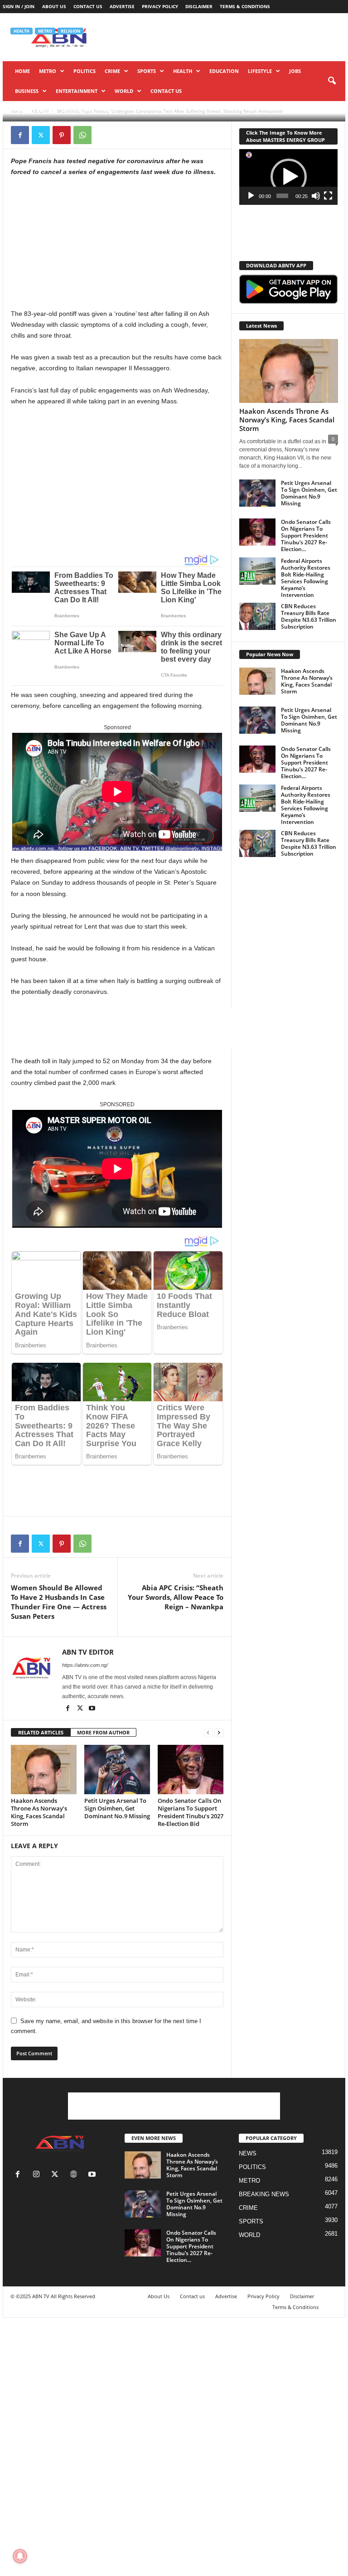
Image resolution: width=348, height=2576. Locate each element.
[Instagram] (38, 2175)
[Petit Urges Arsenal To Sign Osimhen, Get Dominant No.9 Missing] (117, 1769)
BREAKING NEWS (264, 2194)
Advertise (122, 6)
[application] (288, 177)
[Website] (75, 2175)
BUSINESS (27, 91)
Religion (70, 31)
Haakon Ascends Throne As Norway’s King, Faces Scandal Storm (39, 1812)
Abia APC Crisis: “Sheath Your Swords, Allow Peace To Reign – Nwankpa (176, 1597)
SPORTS (147, 71)
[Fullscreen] (328, 196)
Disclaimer (199, 6)
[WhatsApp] (82, 135)
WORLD (124, 91)
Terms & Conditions (245, 6)
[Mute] (316, 196)
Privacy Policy (160, 6)
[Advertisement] (79, 245)
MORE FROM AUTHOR (103, 1732)
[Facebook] (20, 135)
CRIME (112, 71)
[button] (332, 81)
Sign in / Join (19, 6)
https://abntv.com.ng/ (85, 1665)
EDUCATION (224, 71)
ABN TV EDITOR (36, 110)
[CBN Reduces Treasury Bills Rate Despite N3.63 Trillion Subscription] (257, 616)
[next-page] (219, 1733)
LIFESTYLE (260, 71)
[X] (41, 135)
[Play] (251, 196)
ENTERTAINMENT (77, 91)
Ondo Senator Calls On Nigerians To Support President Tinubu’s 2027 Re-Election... (306, 535)
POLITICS (85, 71)
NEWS (248, 2153)
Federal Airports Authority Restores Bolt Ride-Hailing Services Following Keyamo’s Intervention (306, 578)
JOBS (295, 71)
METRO (48, 71)
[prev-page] (208, 1733)
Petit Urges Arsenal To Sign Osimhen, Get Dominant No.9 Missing (117, 1808)
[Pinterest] (62, 135)
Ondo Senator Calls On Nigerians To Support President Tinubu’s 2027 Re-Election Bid (191, 1812)
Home (22, 71)
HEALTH (183, 71)
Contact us (88, 6)
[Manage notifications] (20, 2556)
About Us (54, 6)
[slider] (283, 196)
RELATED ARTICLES (41, 1732)
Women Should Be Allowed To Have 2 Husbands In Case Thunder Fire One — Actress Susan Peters (59, 1602)
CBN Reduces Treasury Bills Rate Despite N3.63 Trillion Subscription (309, 616)
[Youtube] (92, 1709)
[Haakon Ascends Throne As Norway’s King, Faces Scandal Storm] (44, 1769)
